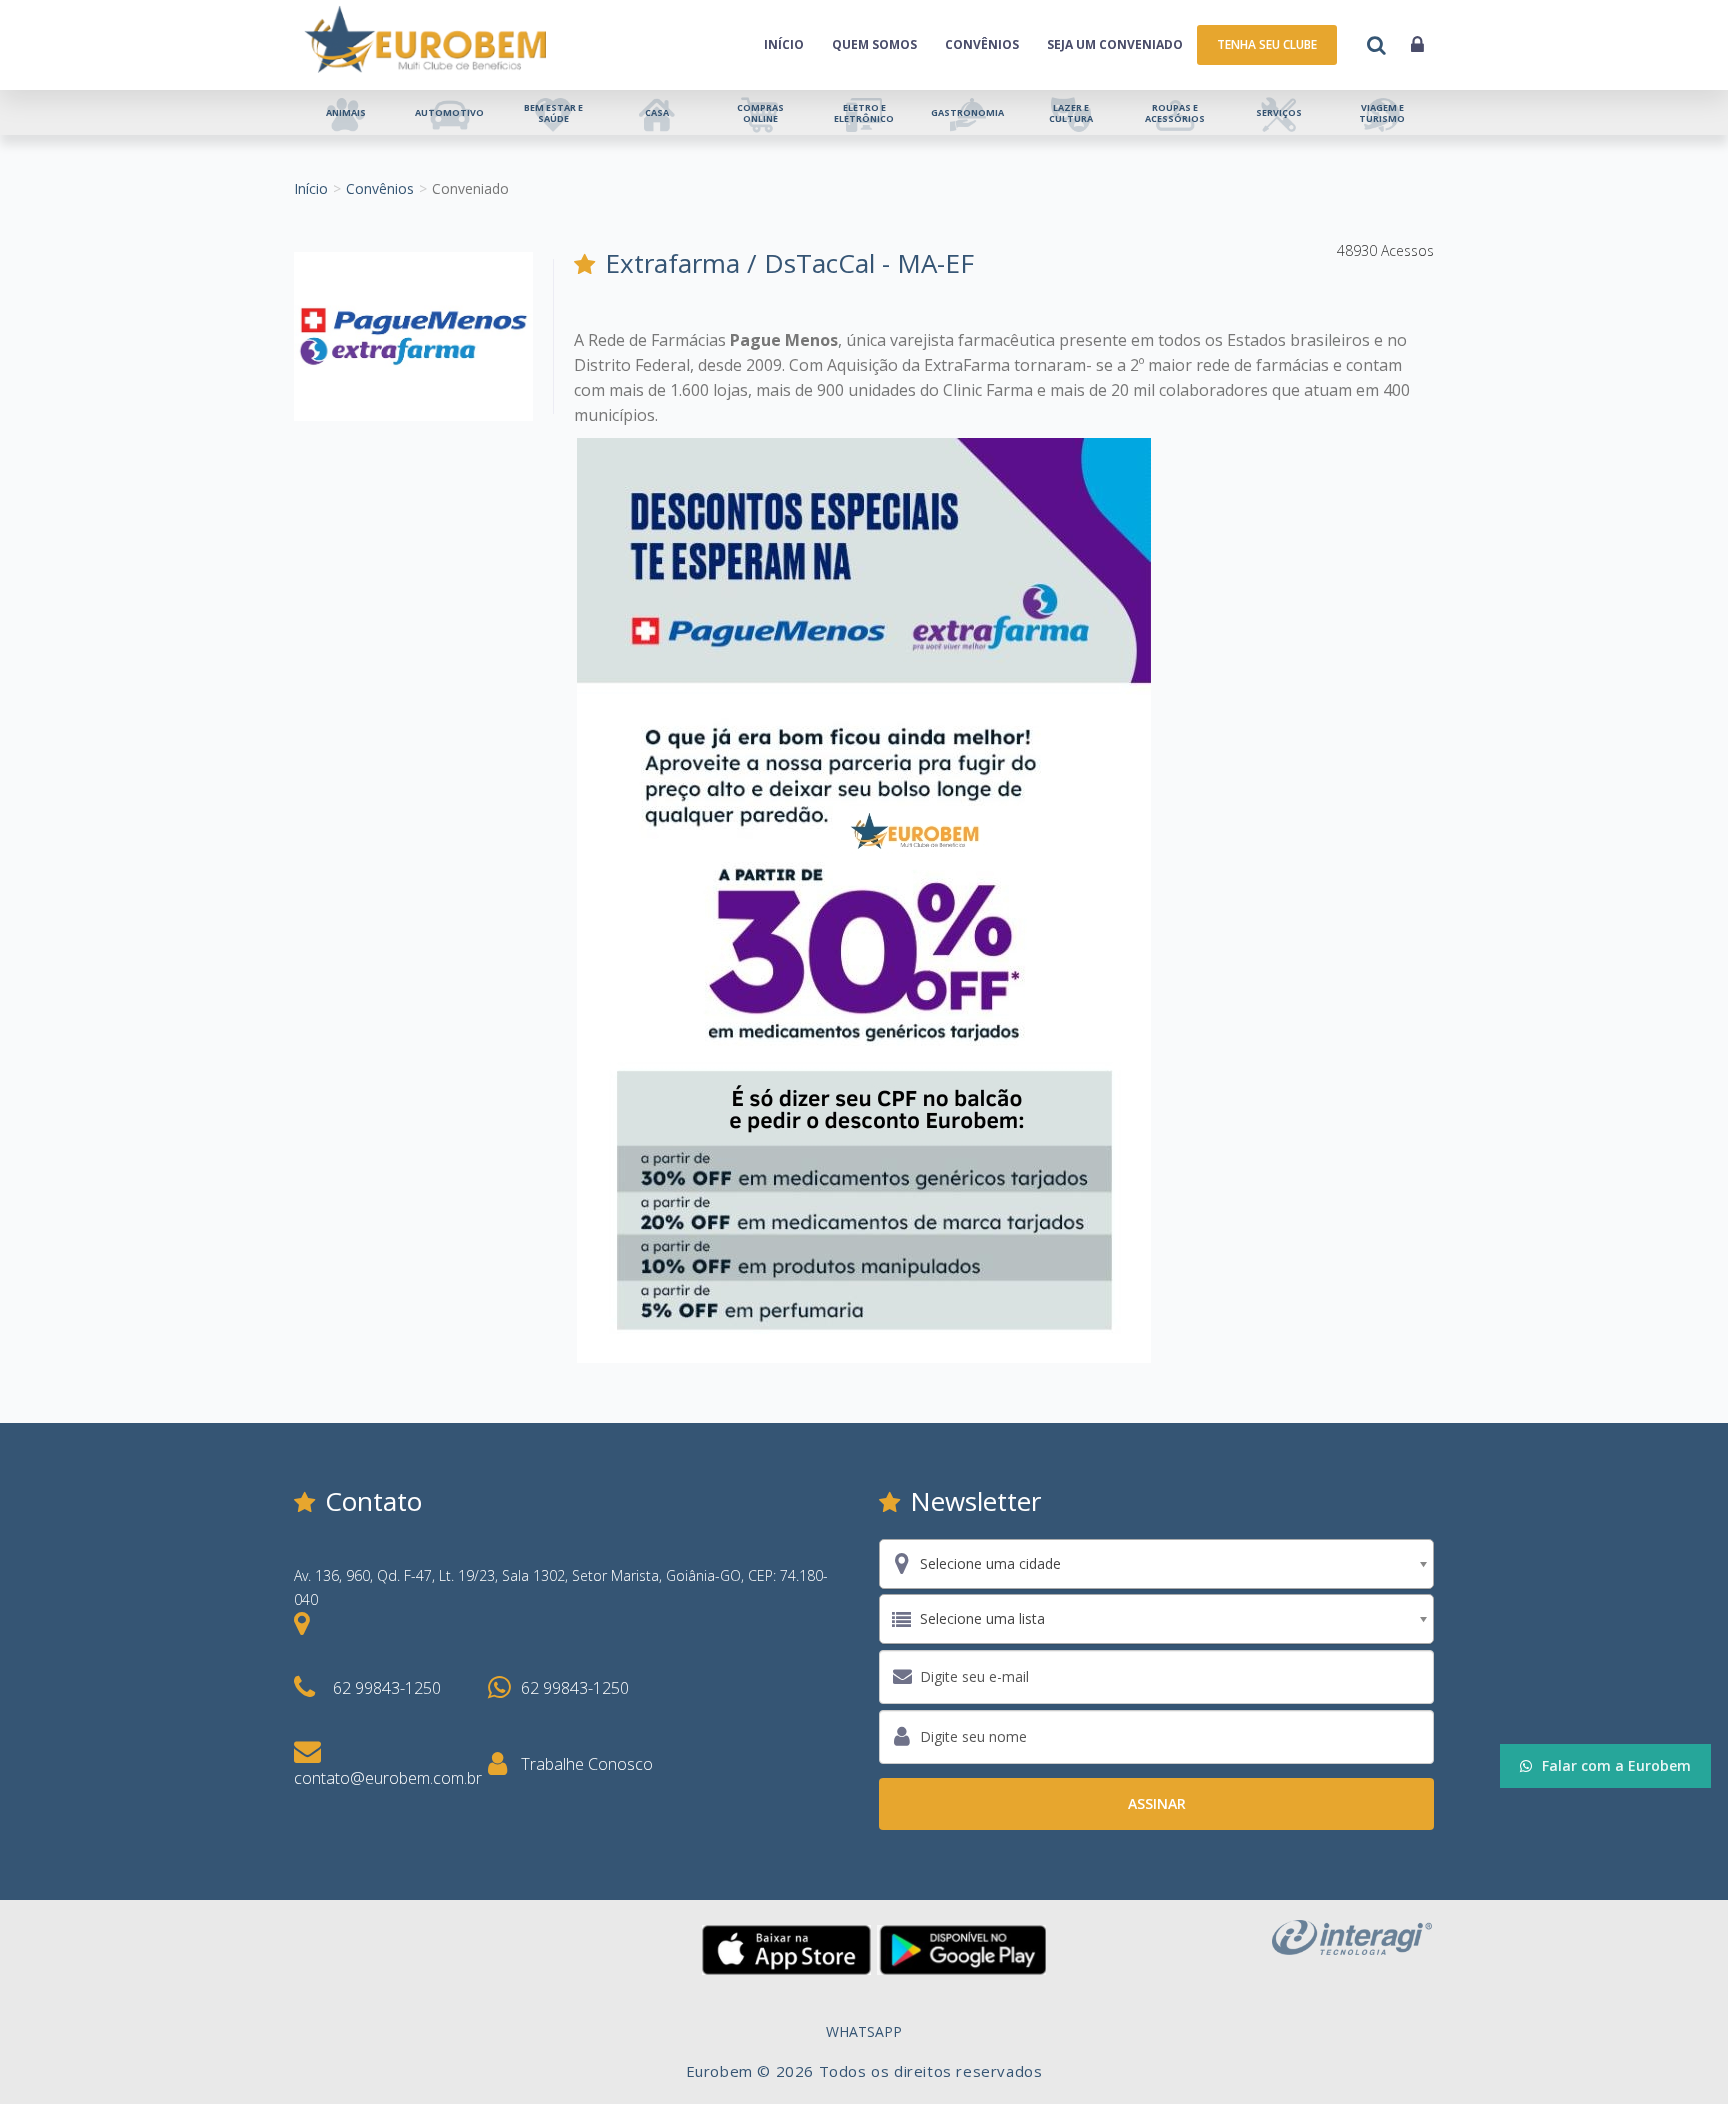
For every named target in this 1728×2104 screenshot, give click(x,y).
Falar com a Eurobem (1616, 1765)
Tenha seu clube (1267, 44)
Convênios (982, 44)
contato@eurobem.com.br (388, 1778)
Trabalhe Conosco (587, 1764)
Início (784, 44)
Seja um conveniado (1115, 44)
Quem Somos (874, 44)
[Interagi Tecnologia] (1352, 1935)
